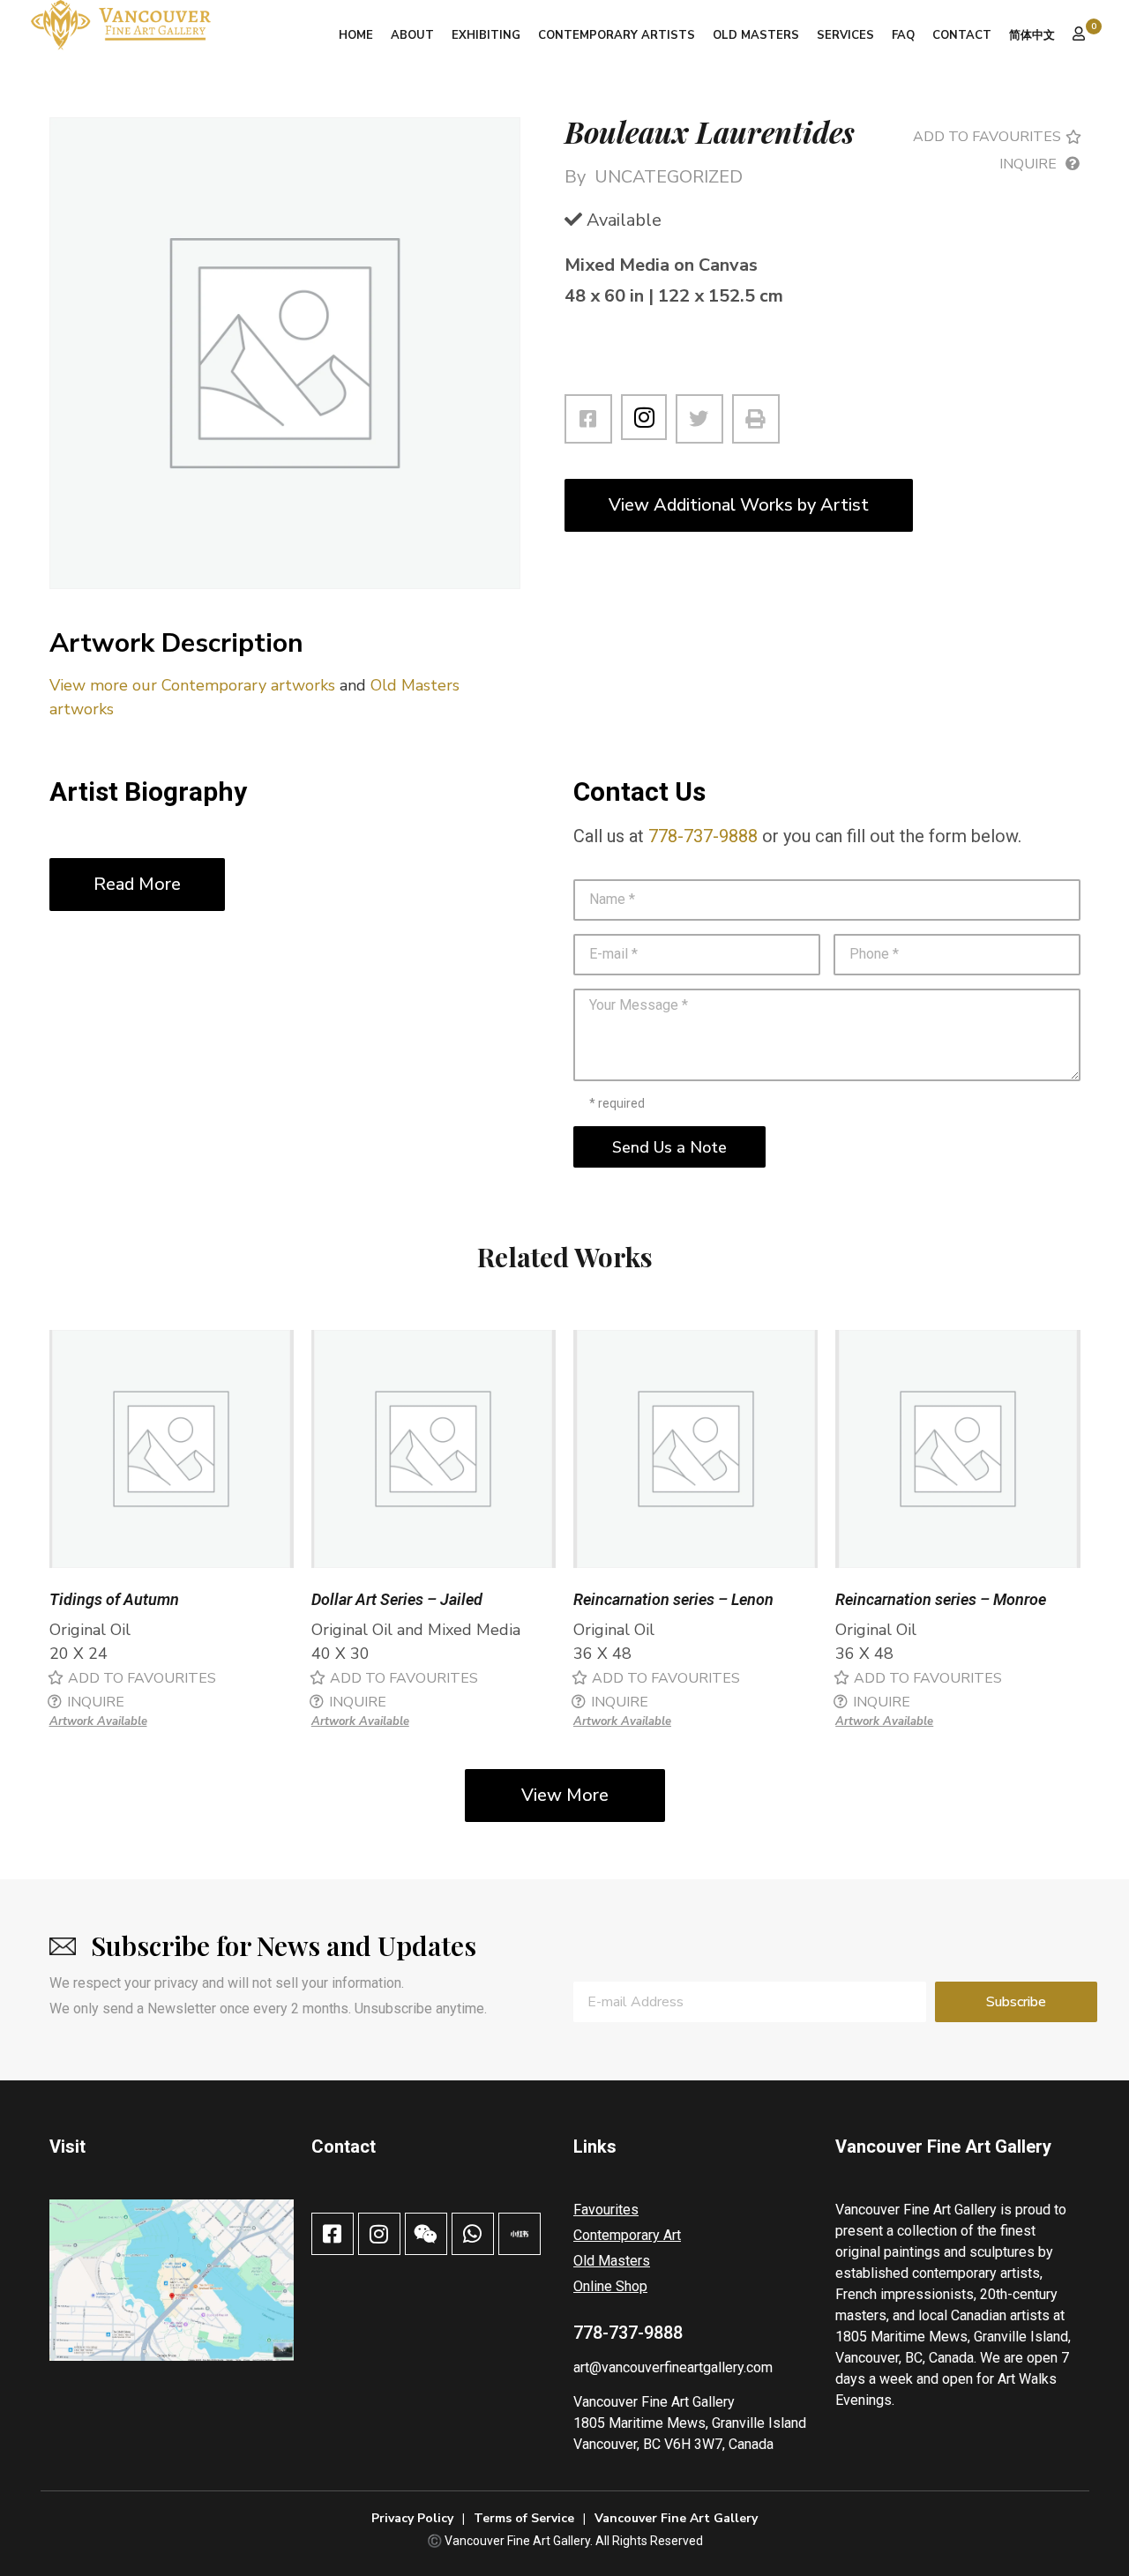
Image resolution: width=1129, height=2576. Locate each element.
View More (565, 1795)
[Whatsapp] (473, 2234)
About (412, 35)
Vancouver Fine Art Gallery (654, 2402)
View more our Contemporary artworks (192, 685)
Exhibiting (486, 35)
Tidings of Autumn (114, 1599)
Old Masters (756, 35)
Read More (137, 884)
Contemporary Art (627, 2235)
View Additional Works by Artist (739, 505)
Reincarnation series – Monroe (941, 1599)
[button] (994, 137)
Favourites (606, 2210)
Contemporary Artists (617, 35)
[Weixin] (426, 2234)
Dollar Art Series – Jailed (397, 1599)
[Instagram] (644, 417)
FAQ (903, 35)
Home (356, 35)
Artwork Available (98, 1721)
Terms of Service (524, 2518)
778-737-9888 (703, 836)
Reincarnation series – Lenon (673, 1599)
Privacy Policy (412, 2518)
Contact (962, 35)
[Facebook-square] (333, 2234)
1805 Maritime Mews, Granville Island (690, 2423)
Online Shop (610, 2286)
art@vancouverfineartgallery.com (673, 2367)
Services (845, 35)
